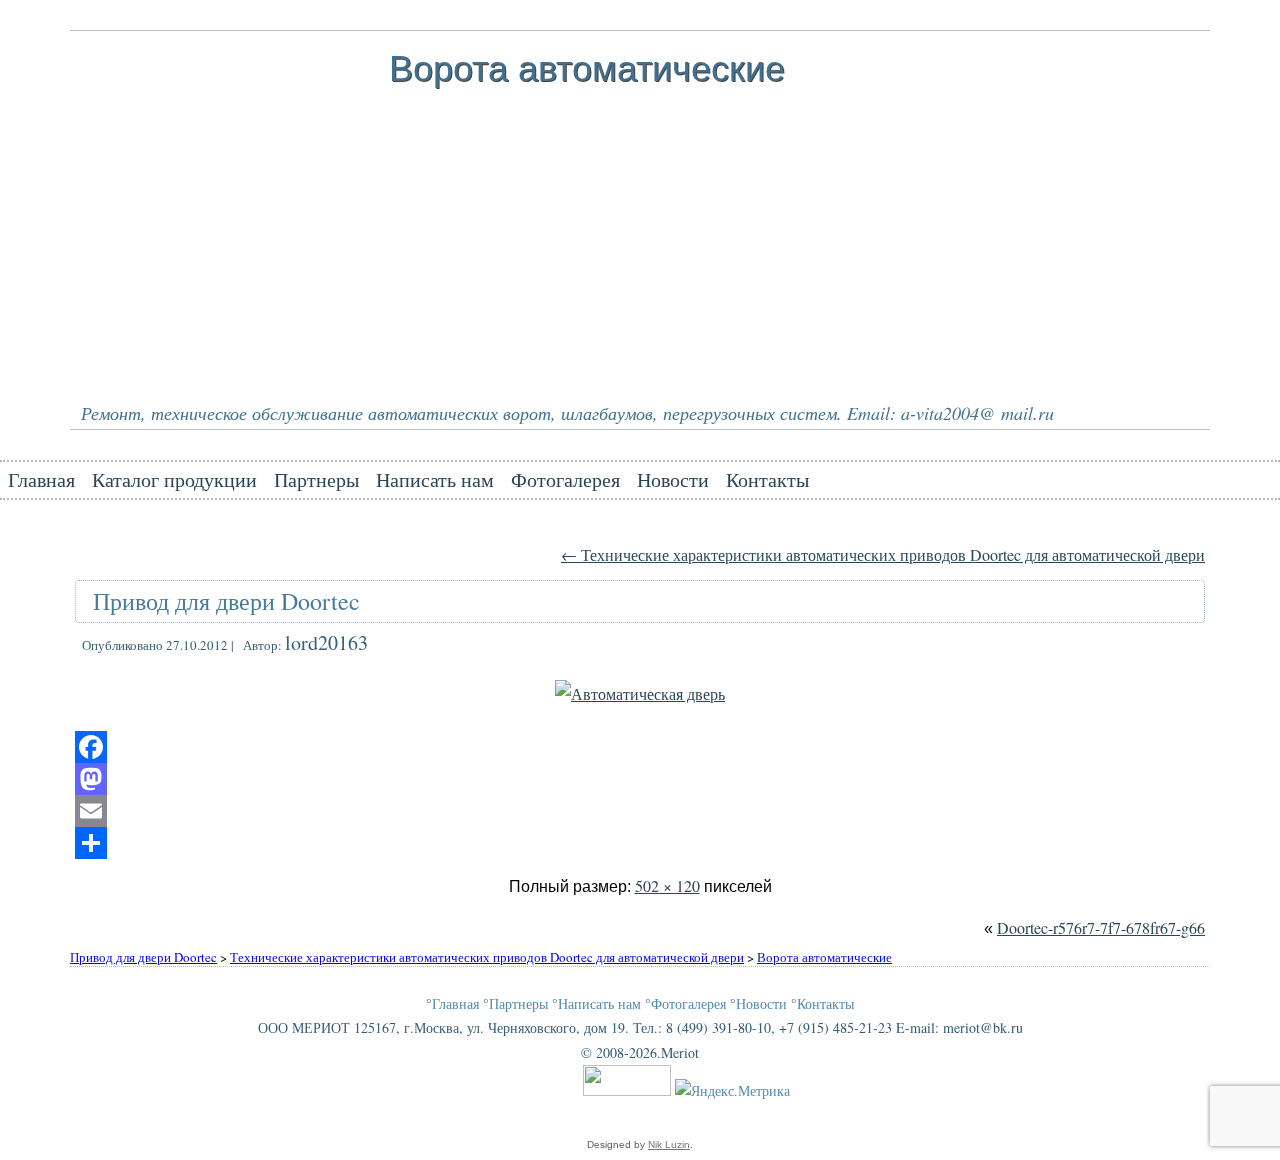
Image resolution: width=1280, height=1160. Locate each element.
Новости (673, 479)
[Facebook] (640, 747)
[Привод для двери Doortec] (640, 693)
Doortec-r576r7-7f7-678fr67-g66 (1101, 927)
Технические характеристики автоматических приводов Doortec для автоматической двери (883, 554)
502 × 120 (667, 885)
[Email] (640, 811)
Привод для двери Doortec (226, 601)
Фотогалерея (565, 479)
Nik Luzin (669, 1144)
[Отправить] (640, 843)
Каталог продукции (174, 479)
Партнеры (316, 479)
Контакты (767, 479)
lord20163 (326, 642)
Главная (41, 479)
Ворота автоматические (587, 68)
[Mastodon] (640, 779)
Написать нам (435, 479)
